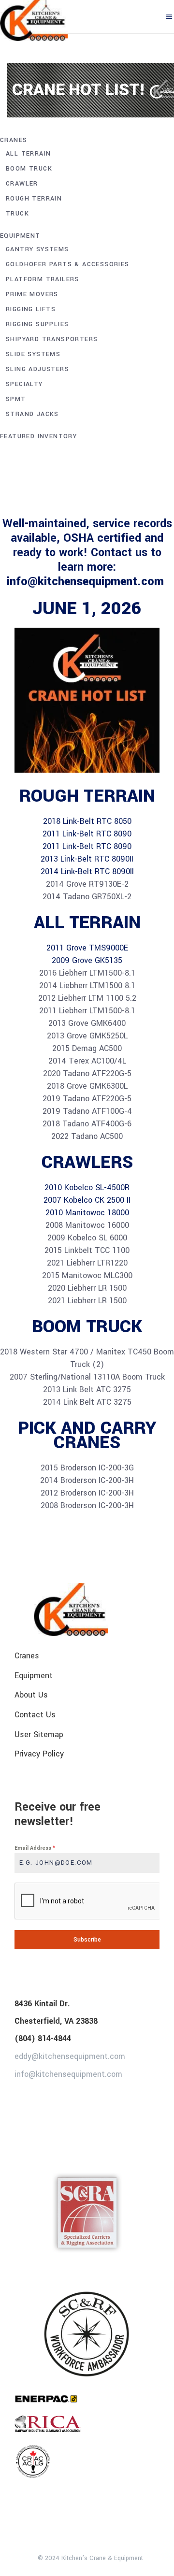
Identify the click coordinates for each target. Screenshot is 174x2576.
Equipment (20, 236)
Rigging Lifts (31, 309)
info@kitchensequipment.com (87, 582)
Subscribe (87, 1940)
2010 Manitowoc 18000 (87, 1213)
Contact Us (35, 1715)
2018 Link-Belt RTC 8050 (87, 821)
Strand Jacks (32, 414)
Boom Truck (29, 169)
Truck (17, 214)
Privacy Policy (39, 1754)
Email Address (35, 1848)
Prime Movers (32, 294)
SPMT (16, 399)
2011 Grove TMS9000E (87, 948)
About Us (31, 1695)
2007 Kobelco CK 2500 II (87, 1200)
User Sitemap (39, 1734)
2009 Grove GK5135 (87, 960)
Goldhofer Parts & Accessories (68, 264)
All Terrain (28, 154)
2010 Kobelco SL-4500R (87, 1187)
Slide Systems (33, 354)
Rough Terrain (34, 199)
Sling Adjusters (37, 369)
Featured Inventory (38, 436)
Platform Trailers (43, 279)
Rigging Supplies (37, 324)
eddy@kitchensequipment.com (70, 2056)
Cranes (14, 140)
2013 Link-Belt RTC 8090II (87, 859)
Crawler (22, 184)
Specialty (24, 384)
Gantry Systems (37, 249)
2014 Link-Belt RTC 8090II (87, 871)
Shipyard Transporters (52, 339)
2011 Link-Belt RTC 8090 (87, 834)
